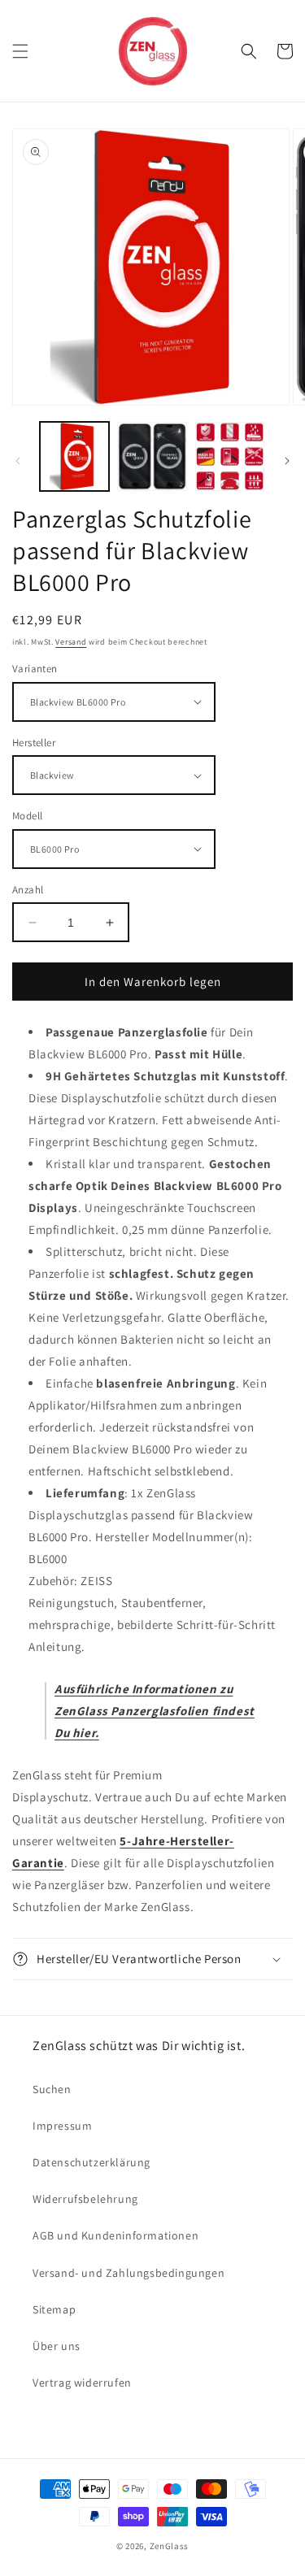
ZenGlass (170, 2546)
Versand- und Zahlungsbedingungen (129, 2273)
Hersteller (34, 743)
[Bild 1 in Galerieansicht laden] (74, 456)
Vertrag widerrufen (82, 2383)
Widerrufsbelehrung (85, 2199)
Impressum (62, 2126)
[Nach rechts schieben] (287, 461)
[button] (20, 51)
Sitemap (54, 2309)
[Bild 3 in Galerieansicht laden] (230, 456)
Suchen (52, 2089)
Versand (71, 642)
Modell (27, 816)
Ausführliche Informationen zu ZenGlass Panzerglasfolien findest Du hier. (155, 1711)
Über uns (57, 2346)
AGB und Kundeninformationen (115, 2235)
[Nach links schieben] (18, 461)
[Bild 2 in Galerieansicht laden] (152, 456)
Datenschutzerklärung (91, 2162)
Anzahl (28, 890)
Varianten (35, 669)
